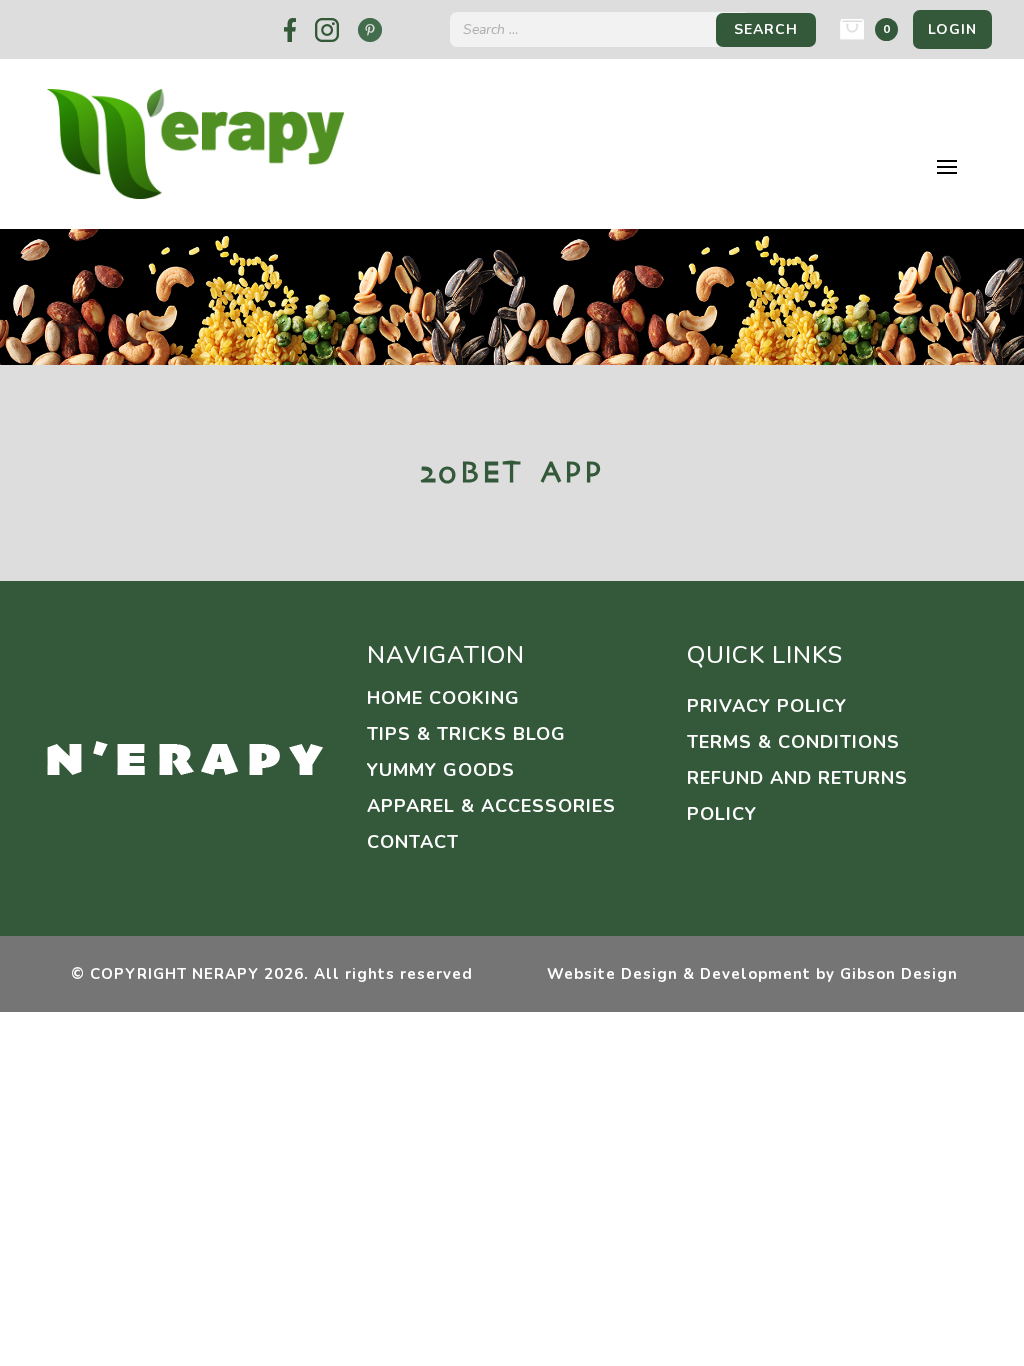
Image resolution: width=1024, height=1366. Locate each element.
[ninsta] (327, 30)
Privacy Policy (767, 706)
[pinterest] (370, 30)
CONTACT (413, 842)
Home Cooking (443, 698)
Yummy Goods (441, 770)
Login (952, 29)
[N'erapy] (185, 758)
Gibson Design (899, 974)
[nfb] (290, 30)
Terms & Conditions (793, 742)
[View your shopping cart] (852, 29)
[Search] (766, 29)
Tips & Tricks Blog (466, 734)
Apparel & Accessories (491, 806)
